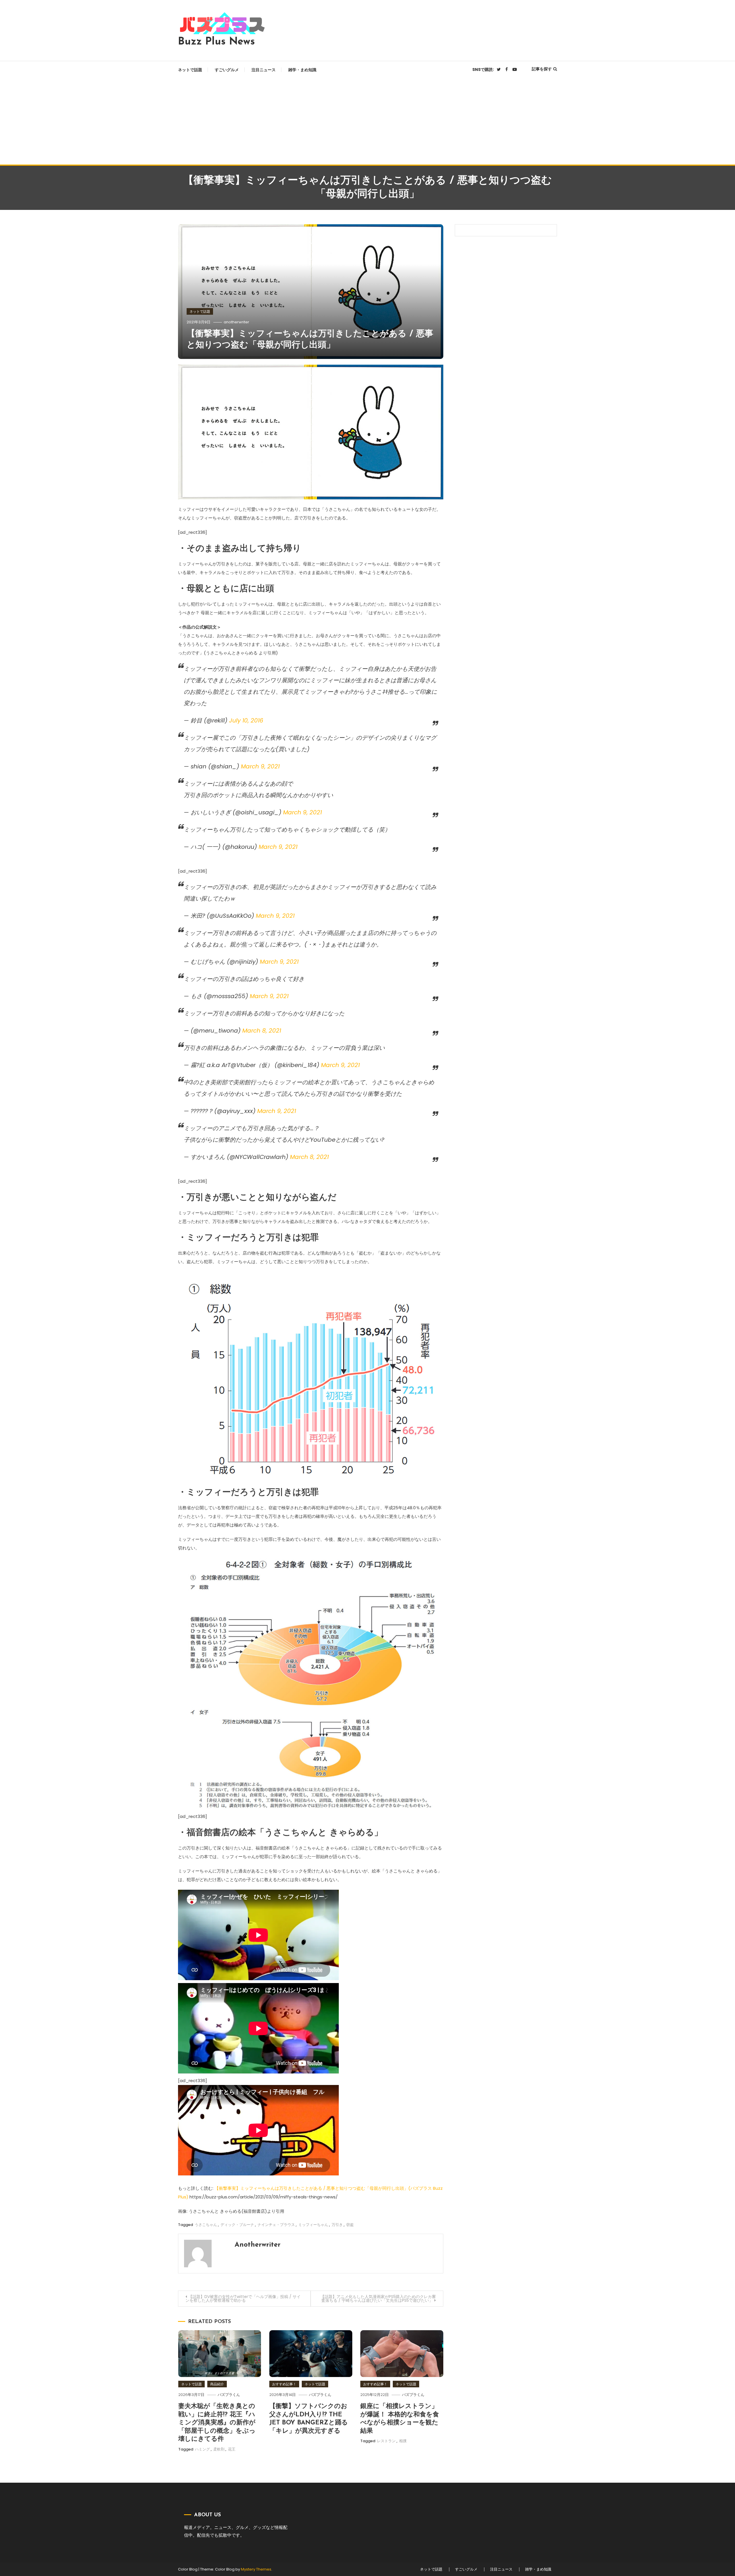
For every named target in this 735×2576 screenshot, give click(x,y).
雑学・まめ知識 (302, 70)
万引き (337, 2225)
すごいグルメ (227, 70)
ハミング (202, 2449)
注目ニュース (264, 70)
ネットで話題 (190, 70)
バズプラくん (229, 2395)
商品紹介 (217, 2384)
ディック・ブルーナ (237, 2225)
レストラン (386, 2441)
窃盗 (350, 2225)
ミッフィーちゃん (313, 2225)
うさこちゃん (206, 2225)
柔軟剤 (219, 2449)
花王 (232, 2449)
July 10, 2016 (246, 720)
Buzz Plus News (216, 42)
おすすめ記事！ (284, 2384)
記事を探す (542, 69)
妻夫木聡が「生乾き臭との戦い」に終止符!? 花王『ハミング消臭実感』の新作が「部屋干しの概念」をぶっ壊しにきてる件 (217, 2423)
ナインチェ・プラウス (276, 2225)
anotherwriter (236, 322)
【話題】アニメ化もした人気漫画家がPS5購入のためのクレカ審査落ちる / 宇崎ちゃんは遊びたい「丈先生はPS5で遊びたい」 (378, 2298)
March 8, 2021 (262, 1031)
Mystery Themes (256, 2569)
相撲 (403, 2441)
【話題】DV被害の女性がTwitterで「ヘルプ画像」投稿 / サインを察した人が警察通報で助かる (243, 2298)
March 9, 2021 (260, 766)
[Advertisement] (367, 121)
